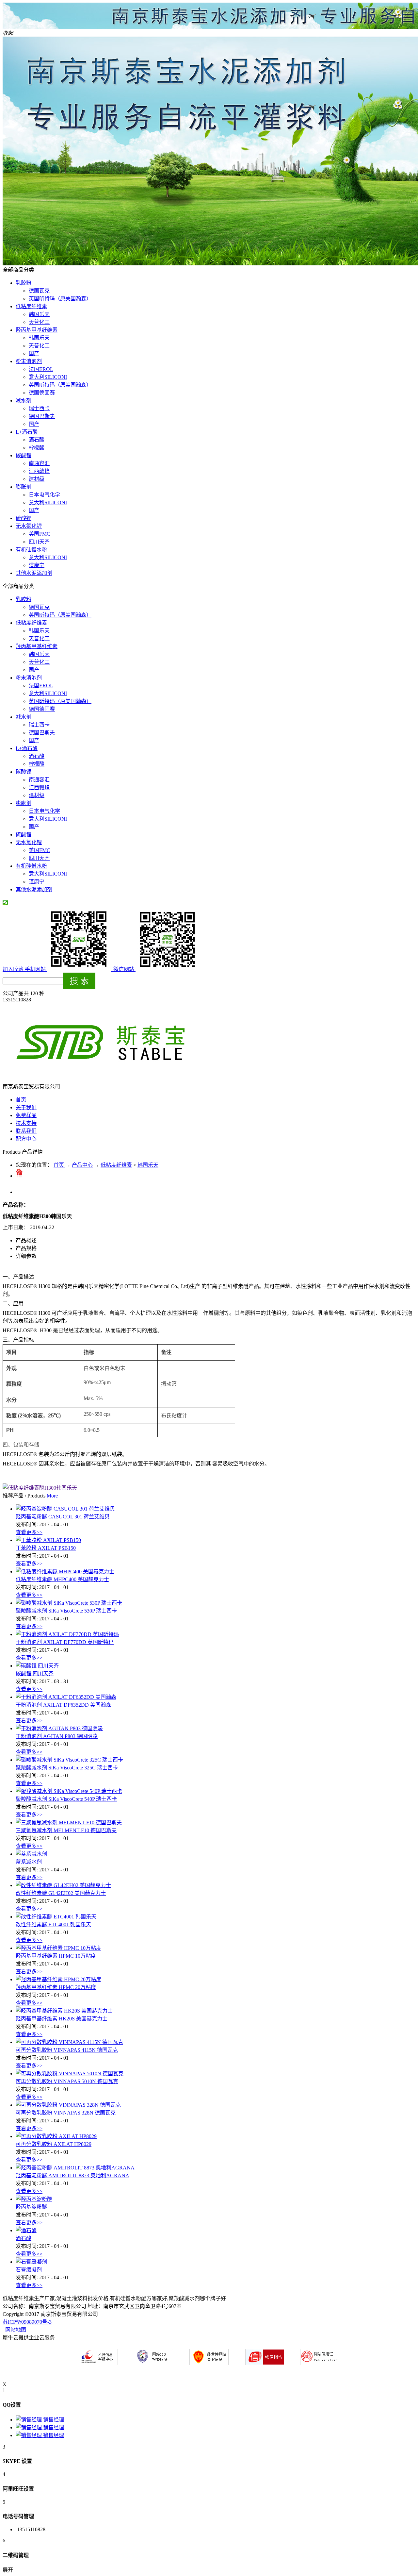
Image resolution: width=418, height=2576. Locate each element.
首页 (21, 1100)
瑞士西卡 (39, 408)
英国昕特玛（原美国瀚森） (60, 299)
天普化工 (39, 322)
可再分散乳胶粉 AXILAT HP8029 (54, 2144)
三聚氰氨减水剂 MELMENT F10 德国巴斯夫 (66, 1830)
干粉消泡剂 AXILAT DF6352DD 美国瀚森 (63, 1705)
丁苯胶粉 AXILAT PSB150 (46, 1548)
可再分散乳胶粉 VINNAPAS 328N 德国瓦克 (66, 2113)
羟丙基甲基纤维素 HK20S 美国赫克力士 (62, 2019)
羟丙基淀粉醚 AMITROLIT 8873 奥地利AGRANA (72, 2175)
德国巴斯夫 (42, 416)
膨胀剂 (24, 487)
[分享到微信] (5, 903)
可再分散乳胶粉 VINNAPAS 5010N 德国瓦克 (67, 2081)
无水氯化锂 (29, 526)
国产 (34, 353)
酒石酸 (37, 440)
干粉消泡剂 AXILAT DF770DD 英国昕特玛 (65, 1642)
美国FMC (40, 534)
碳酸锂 (24, 455)
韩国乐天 (39, 314)
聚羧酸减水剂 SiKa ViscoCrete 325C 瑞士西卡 (67, 1768)
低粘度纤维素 (31, 306)
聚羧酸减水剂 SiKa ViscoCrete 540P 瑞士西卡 (66, 1799)
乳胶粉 (24, 283)
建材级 (37, 479)
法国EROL (41, 369)
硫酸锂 (24, 518)
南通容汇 (39, 463)
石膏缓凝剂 (29, 2270)
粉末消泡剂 (29, 361)
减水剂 (24, 401)
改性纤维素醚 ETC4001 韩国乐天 (53, 1924)
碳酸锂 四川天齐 (35, 1673)
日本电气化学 (44, 495)
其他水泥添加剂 (34, 573)
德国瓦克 (39, 291)
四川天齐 (39, 542)
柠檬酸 (37, 448)
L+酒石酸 (27, 432)
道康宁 (37, 565)
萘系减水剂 (29, 1862)
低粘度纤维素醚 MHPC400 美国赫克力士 (62, 1579)
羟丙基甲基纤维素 (37, 330)
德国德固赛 (42, 393)
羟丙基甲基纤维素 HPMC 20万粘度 (56, 1987)
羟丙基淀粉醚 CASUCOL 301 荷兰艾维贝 (63, 1517)
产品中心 (82, 1165)
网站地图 (14, 2330)
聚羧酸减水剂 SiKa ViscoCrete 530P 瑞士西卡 (66, 1611)
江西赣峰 (39, 471)
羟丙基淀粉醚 (31, 2207)
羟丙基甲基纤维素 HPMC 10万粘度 (56, 1956)
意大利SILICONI (48, 377)
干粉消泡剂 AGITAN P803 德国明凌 (57, 1736)
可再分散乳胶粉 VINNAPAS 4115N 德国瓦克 (67, 2050)
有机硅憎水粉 (31, 550)
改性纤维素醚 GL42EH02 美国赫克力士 (61, 1893)
